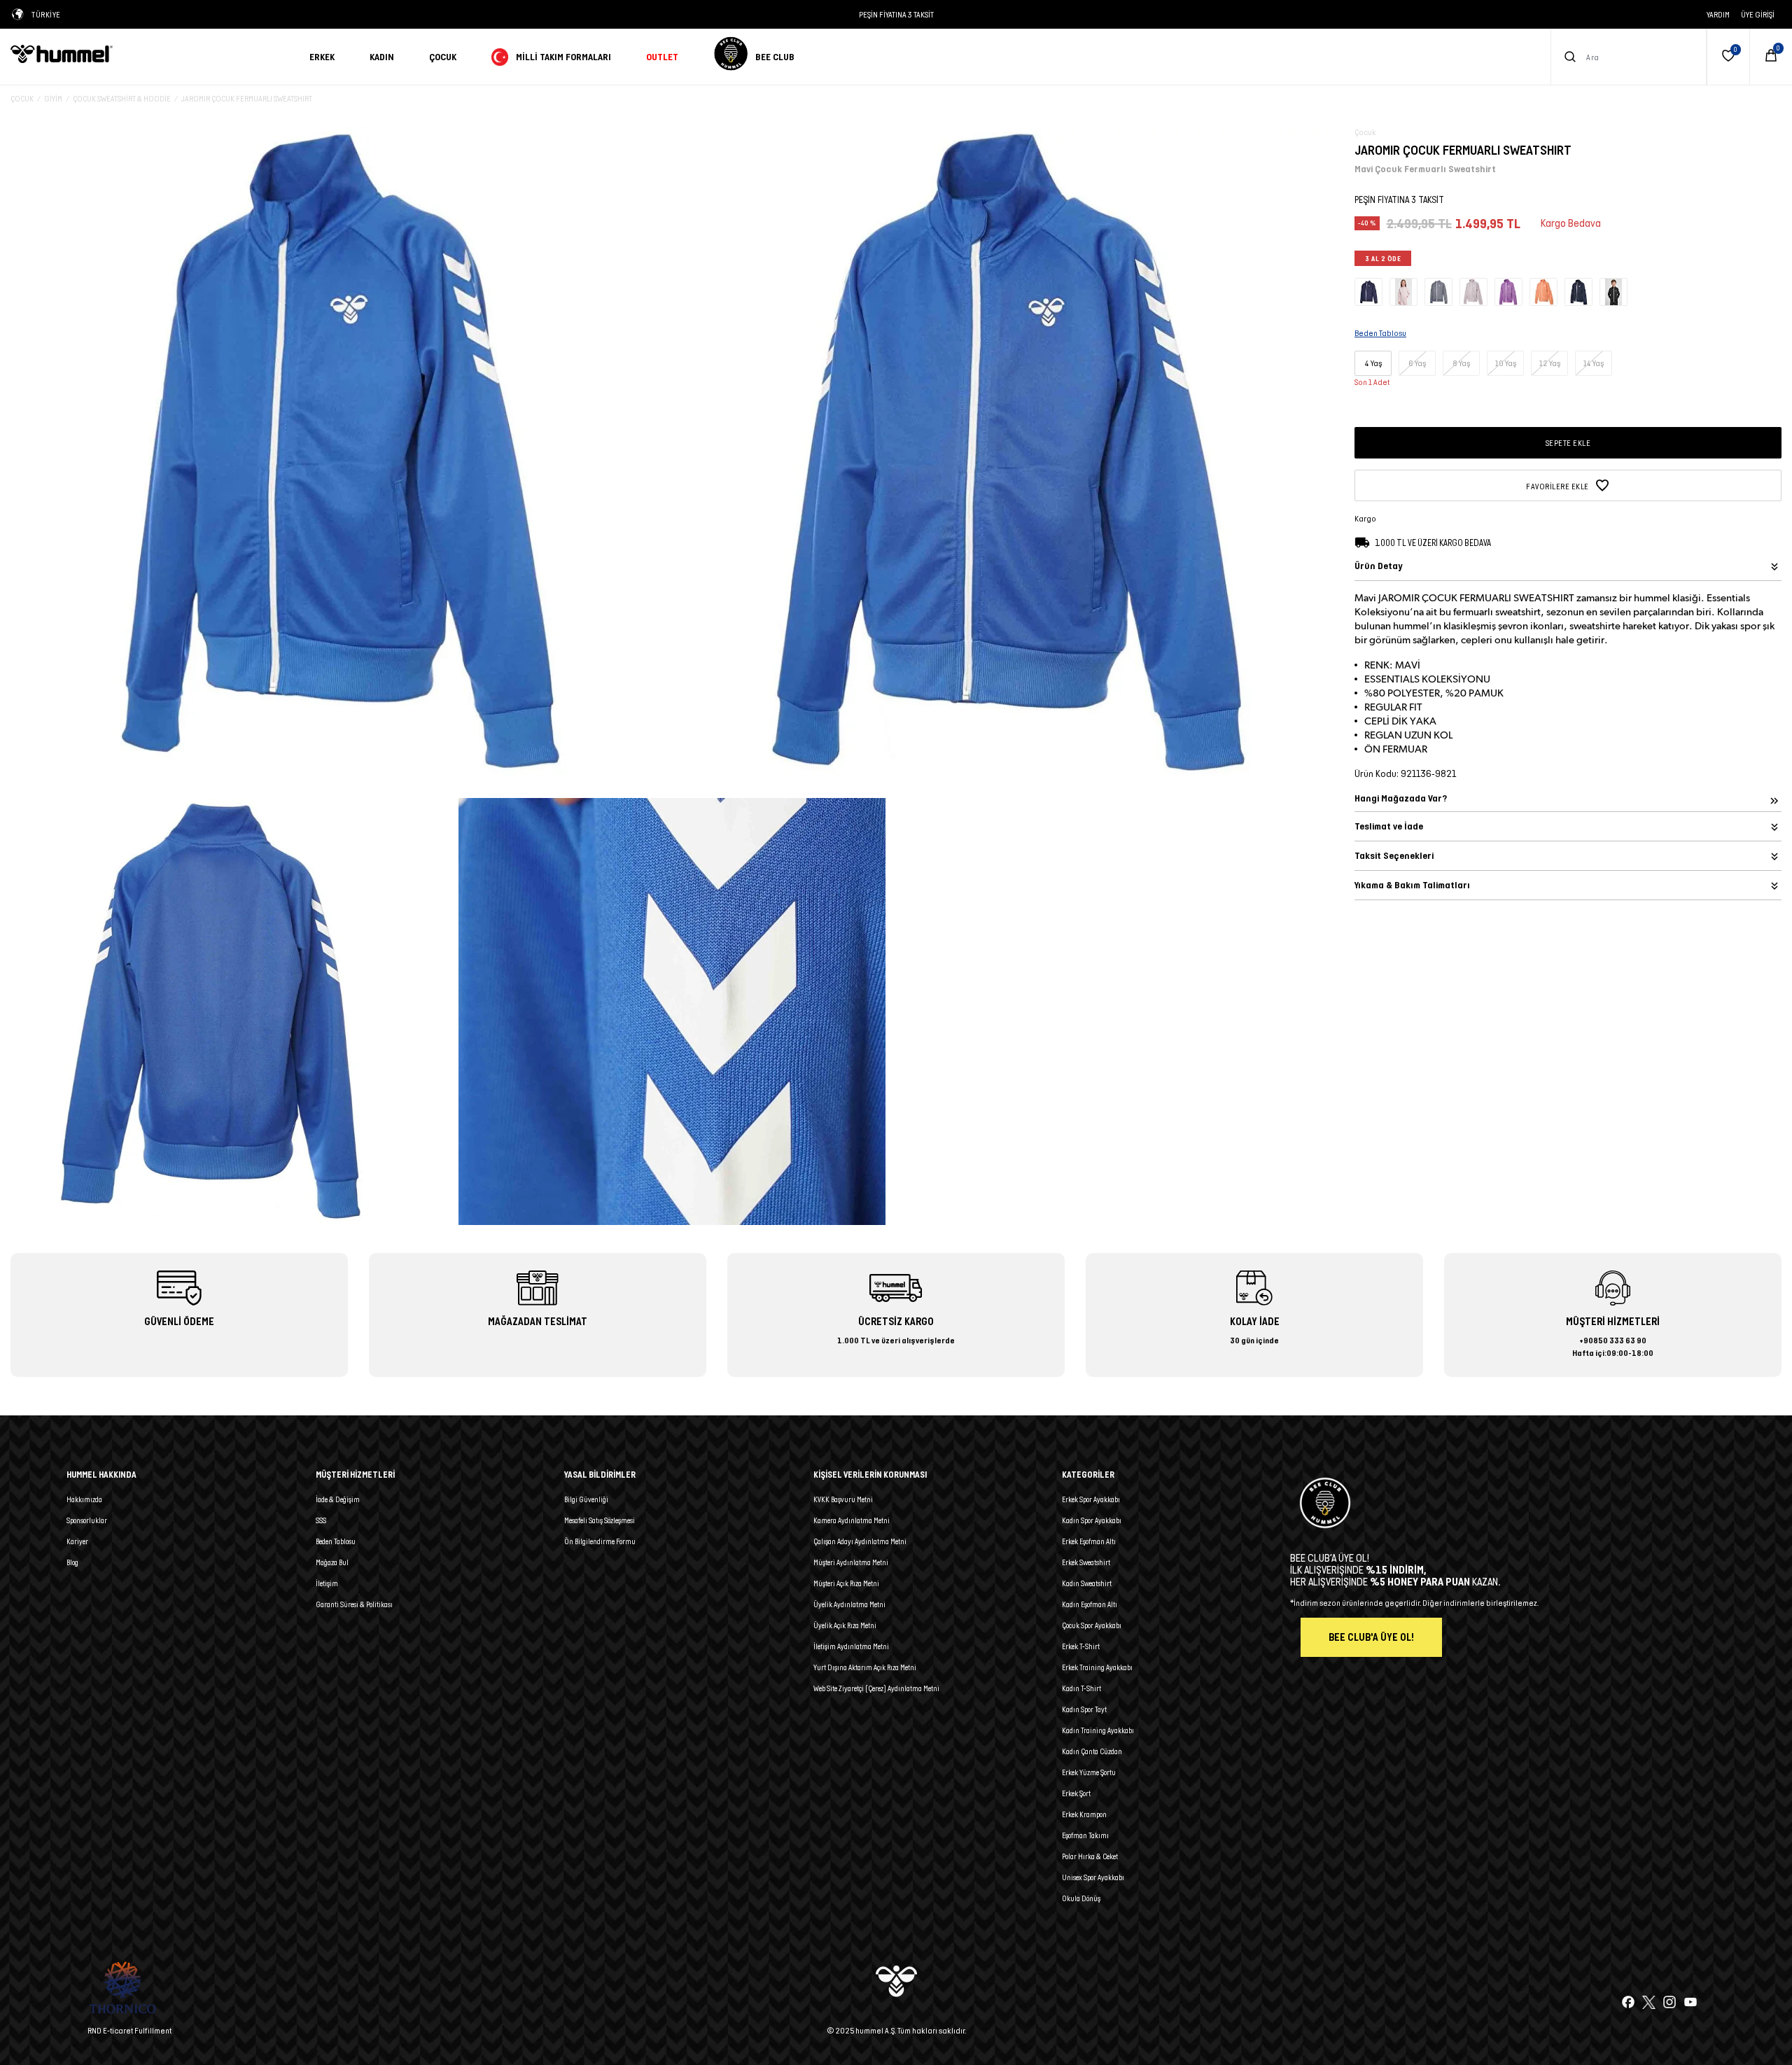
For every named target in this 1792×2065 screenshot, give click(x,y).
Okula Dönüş (1081, 1898)
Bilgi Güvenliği (586, 1499)
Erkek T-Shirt (1081, 1646)
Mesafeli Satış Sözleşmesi (600, 1520)
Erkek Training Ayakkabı (1097, 1667)
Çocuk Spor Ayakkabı (1092, 1625)
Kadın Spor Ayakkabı (1092, 1520)
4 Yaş (1373, 363)
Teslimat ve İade (1389, 826)
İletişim (327, 1583)
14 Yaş (1594, 363)
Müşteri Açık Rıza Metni (846, 1583)
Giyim (53, 98)
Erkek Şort (1076, 1793)
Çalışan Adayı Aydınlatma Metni (860, 1541)
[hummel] (149, 54)
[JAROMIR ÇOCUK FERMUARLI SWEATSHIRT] (1368, 291)
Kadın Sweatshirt (1087, 1583)
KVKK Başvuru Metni (843, 1499)
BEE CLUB (775, 57)
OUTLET (662, 57)
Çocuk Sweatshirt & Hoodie (122, 98)
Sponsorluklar (87, 1520)
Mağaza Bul (332, 1562)
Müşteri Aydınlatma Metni (851, 1562)
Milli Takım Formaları (563, 57)
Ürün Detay (1378, 566)
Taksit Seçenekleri (1394, 856)
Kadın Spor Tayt (1084, 1709)
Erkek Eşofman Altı (1089, 1541)
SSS (321, 1520)
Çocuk (443, 57)
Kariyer (77, 1541)
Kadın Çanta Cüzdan (1092, 1751)
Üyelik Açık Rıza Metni (845, 1625)
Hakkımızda (84, 1499)
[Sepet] (1771, 57)
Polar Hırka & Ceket (1090, 1856)
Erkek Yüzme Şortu (1089, 1772)
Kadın (382, 57)
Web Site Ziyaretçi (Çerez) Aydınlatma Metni (876, 1688)
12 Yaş (1550, 363)
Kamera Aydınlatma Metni (852, 1520)
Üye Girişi (1758, 14)
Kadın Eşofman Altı (1090, 1604)
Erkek (322, 57)
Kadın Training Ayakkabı (1098, 1730)
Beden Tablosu (336, 1541)
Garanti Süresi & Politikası (354, 1604)
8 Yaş (1462, 363)
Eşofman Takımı (1085, 1835)
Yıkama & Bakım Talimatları (1412, 885)
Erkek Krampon (1084, 1814)
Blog (72, 1562)
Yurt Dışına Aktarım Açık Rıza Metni (865, 1667)
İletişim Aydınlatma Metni (851, 1646)
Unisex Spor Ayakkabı (1093, 1877)
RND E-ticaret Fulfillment (129, 2030)
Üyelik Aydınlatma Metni (849, 1604)
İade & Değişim (338, 1499)
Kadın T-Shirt (1081, 1688)
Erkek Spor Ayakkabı (1091, 1499)
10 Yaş (1506, 363)
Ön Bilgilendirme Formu (600, 1541)
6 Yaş (1417, 363)
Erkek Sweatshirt (1086, 1562)
